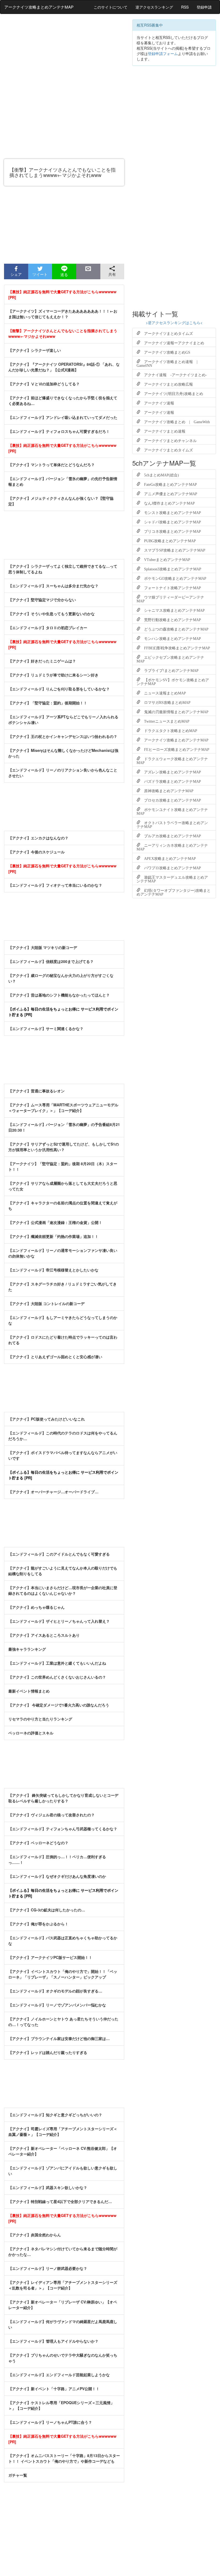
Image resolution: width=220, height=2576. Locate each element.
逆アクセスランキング (154, 7)
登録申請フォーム (163, 53)
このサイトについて (111, 7)
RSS (185, 7)
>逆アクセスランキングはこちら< (174, 323)
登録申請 (204, 7)
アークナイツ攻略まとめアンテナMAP (39, 7)
